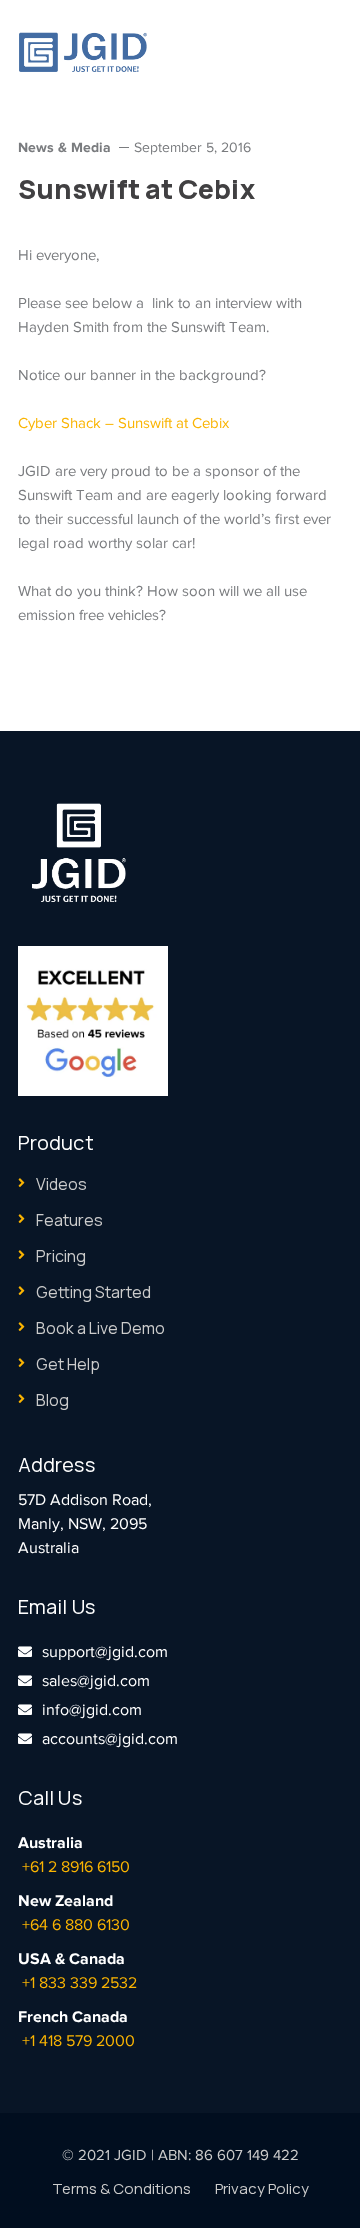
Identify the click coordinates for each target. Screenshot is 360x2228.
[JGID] (83, 51)
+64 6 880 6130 (76, 1925)
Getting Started (93, 1292)
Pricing (61, 1256)
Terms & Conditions (121, 2188)
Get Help (68, 1364)
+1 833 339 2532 (79, 1983)
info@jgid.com (92, 1710)
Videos (61, 1184)
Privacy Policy (262, 2188)
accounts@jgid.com (110, 1739)
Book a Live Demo (100, 1328)
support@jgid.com (105, 1652)
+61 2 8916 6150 (76, 1867)
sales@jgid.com (96, 1681)
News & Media (64, 147)
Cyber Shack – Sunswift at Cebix (123, 423)
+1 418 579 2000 (78, 2041)
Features (69, 1220)
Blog (52, 1400)
